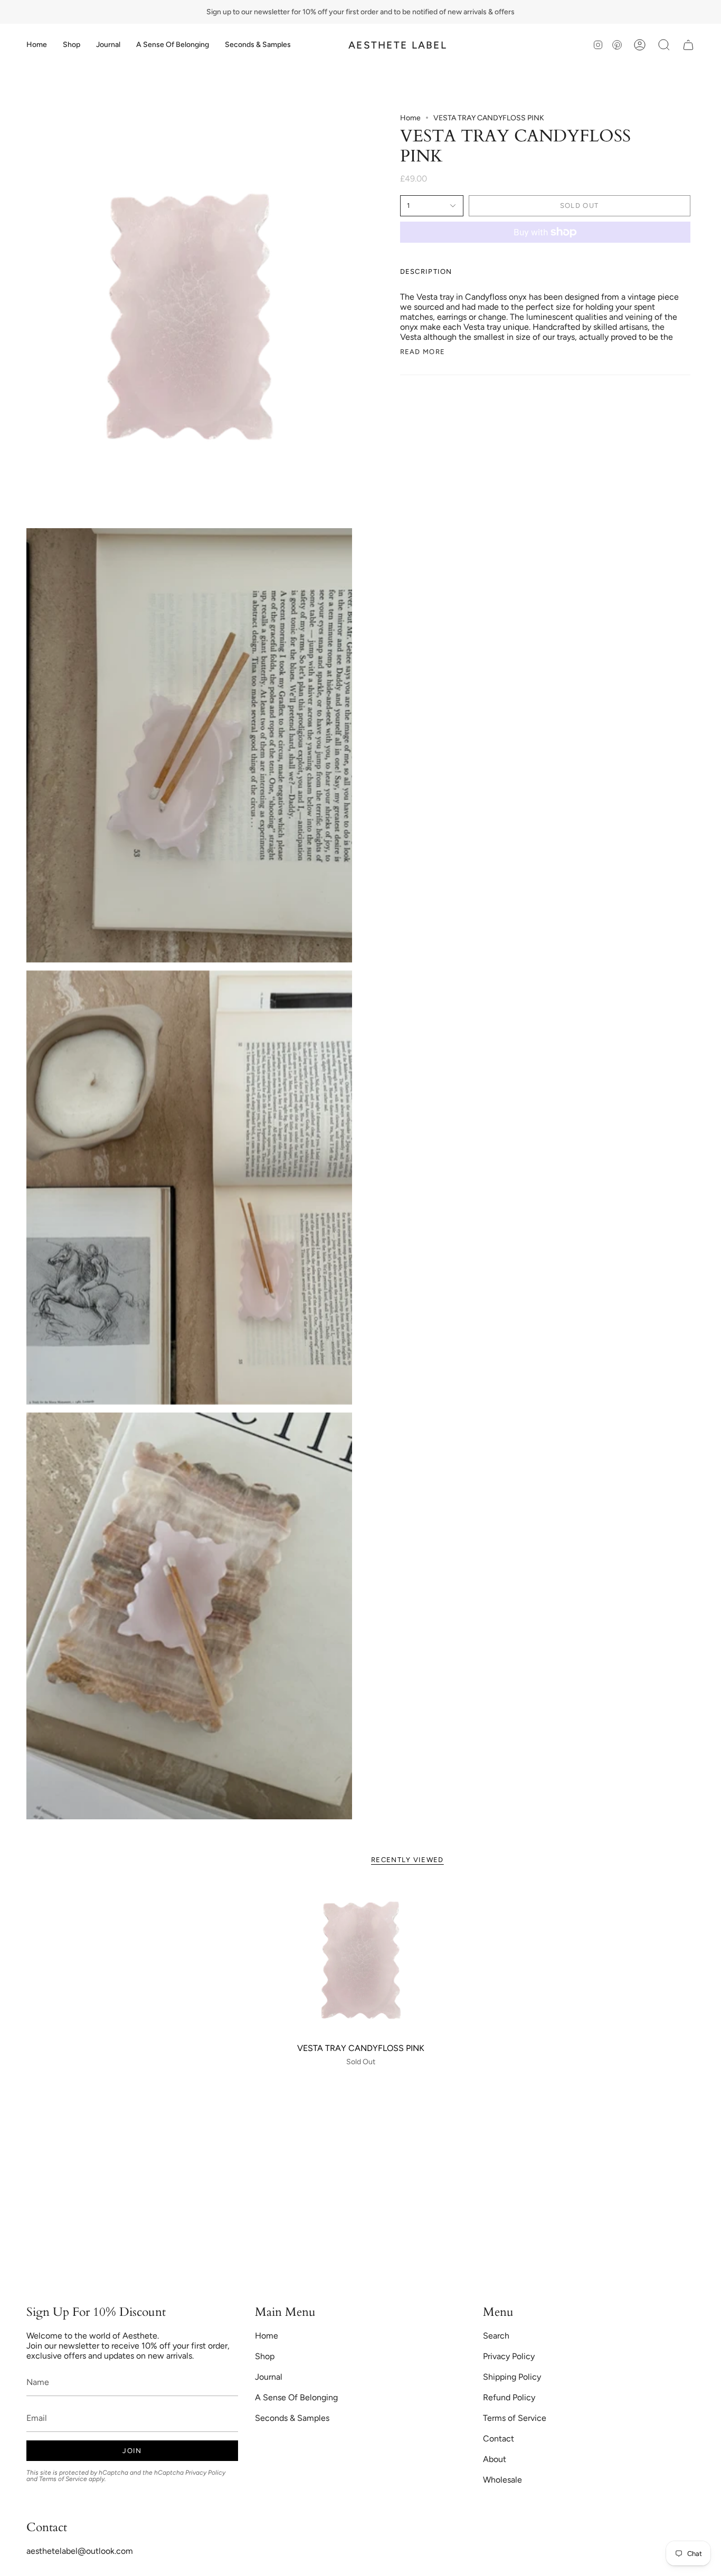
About (495, 2459)
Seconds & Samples (292, 2418)
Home (410, 118)
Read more (423, 352)
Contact (499, 2439)
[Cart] (688, 45)
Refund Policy (509, 2397)
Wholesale (502, 2480)
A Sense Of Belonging (296, 2397)
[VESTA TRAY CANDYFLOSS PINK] (361, 1960)
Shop (265, 2356)
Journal (269, 2377)
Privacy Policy (205, 2473)
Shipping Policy (512, 2377)
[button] (72, 45)
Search (496, 2336)
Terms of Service (63, 2479)
